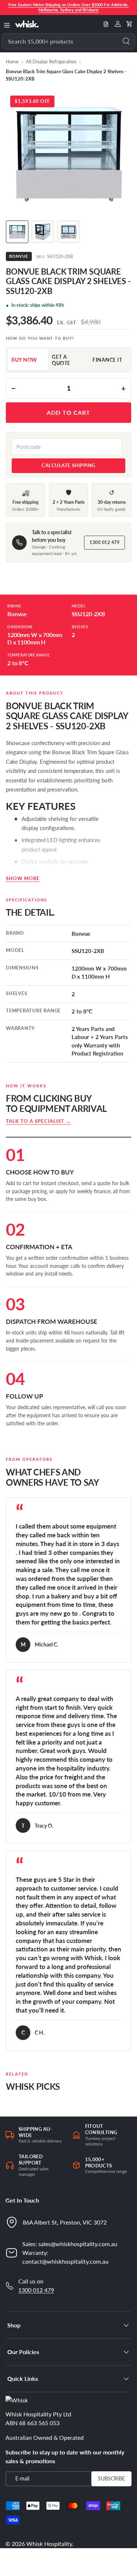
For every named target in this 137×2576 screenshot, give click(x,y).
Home (12, 62)
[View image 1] (17, 232)
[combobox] (68, 41)
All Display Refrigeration (51, 62)
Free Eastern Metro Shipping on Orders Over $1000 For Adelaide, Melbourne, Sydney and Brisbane (68, 7)
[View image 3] (68, 232)
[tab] (28, 360)
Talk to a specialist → (38, 1121)
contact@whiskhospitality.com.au (65, 2261)
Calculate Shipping (68, 465)
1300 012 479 (104, 542)
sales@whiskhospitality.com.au (78, 2244)
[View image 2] (43, 232)
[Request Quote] (106, 24)
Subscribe (111, 2478)
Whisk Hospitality (49, 2544)
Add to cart (68, 412)
